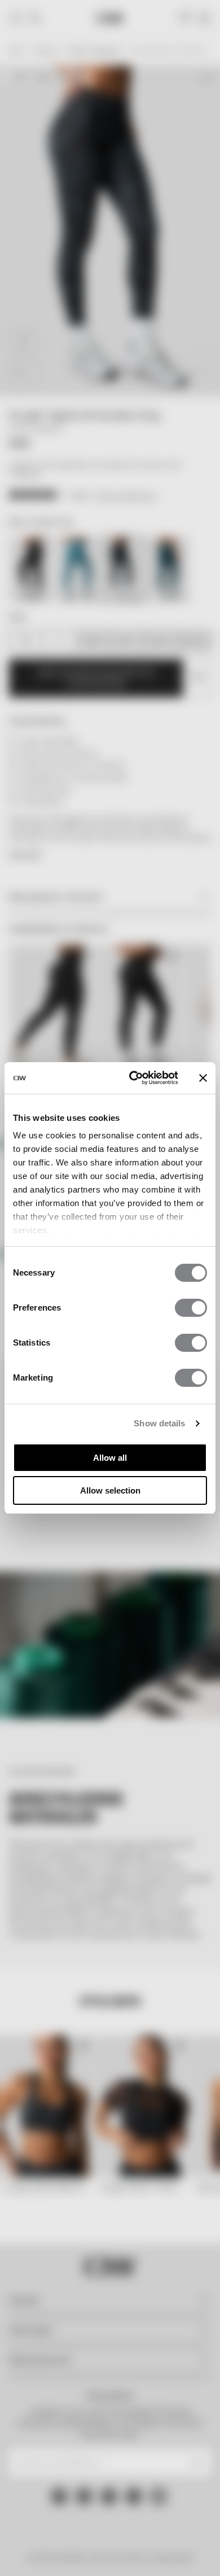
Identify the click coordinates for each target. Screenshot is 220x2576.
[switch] (191, 1308)
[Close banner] (203, 1078)
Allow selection (110, 1490)
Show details (159, 1423)
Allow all (110, 1458)
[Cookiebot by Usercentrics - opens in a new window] (133, 1078)
